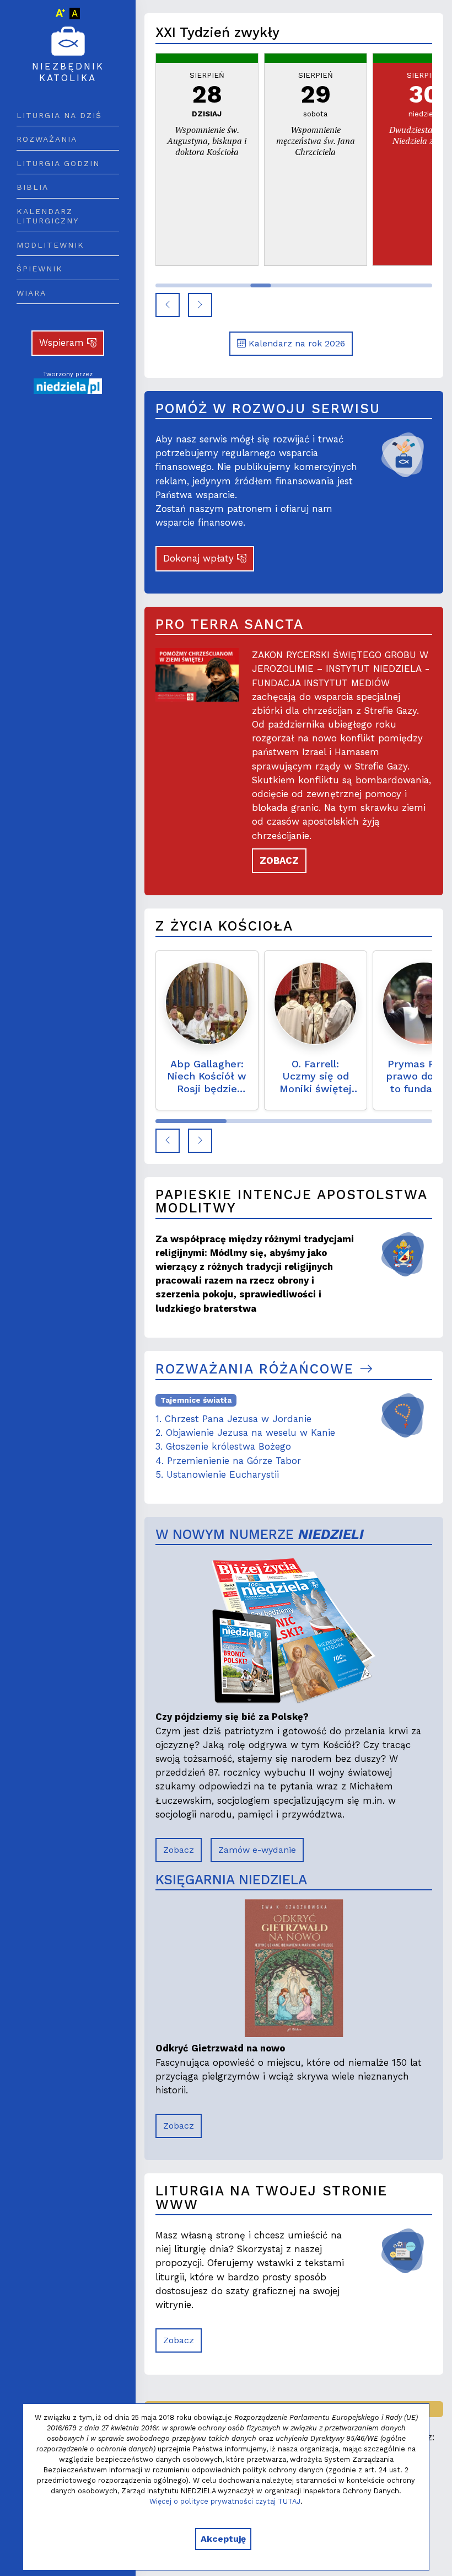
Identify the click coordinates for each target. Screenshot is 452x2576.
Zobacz (179, 1850)
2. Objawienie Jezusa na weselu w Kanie (245, 1433)
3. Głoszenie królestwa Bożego (223, 1446)
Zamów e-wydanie (257, 1850)
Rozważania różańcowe (257, 1369)
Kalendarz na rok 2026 (295, 343)
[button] (168, 305)
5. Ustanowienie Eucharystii (217, 1474)
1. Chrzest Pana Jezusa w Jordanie (233, 1419)
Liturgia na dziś (59, 115)
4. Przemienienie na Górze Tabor (228, 1461)
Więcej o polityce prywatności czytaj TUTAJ (225, 2501)
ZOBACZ (279, 861)
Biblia (33, 187)
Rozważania (47, 139)
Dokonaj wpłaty (200, 558)
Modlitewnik (50, 245)
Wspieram (63, 343)
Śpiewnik (40, 269)
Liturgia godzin (58, 163)
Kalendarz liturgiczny (48, 216)
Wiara (31, 293)
